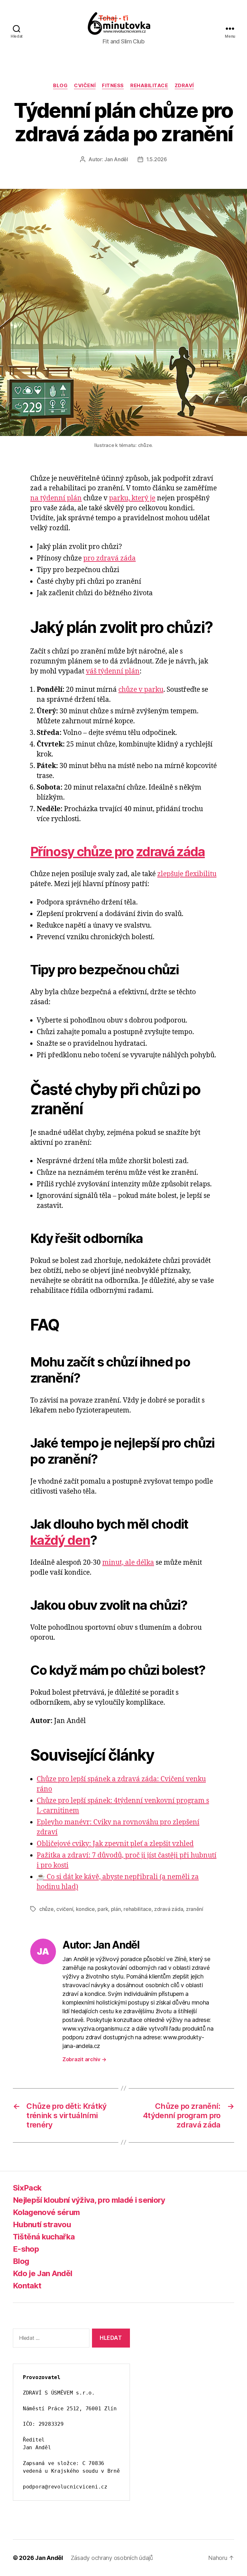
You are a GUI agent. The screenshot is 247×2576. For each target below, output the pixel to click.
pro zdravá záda (110, 558)
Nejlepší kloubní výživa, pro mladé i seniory (89, 2200)
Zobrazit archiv (84, 2059)
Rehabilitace (149, 86)
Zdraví (184, 86)
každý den (60, 1540)
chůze (46, 1909)
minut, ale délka (128, 1563)
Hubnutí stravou (42, 2224)
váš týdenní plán (113, 671)
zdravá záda (170, 852)
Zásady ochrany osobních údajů (112, 2558)
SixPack (27, 2188)
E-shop (26, 2249)
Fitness (113, 86)
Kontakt (27, 2286)
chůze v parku (141, 690)
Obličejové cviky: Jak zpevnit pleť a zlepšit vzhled (115, 1844)
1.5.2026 (157, 159)
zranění (195, 1909)
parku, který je (132, 498)
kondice (85, 1909)
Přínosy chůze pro (82, 852)
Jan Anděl (116, 159)
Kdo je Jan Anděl (42, 2273)
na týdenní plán (56, 498)
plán (116, 1909)
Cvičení (85, 86)
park (103, 1909)
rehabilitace (137, 1909)
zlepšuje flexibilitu (187, 874)
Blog (60, 86)
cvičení (65, 1909)
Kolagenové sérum (46, 2212)
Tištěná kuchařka (44, 2237)
